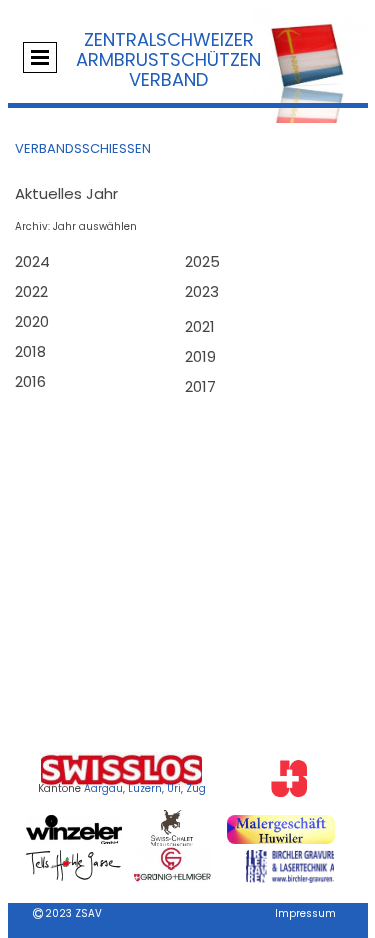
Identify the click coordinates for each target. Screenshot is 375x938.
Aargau (103, 788)
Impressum (305, 913)
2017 (200, 386)
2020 (32, 321)
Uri (174, 788)
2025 (202, 261)
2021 (200, 326)
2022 (31, 291)
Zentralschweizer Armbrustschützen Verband (168, 59)
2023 (202, 291)
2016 (30, 381)
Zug (196, 788)
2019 (200, 356)
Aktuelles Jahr (66, 193)
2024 (32, 261)
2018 (30, 351)
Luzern (145, 788)
